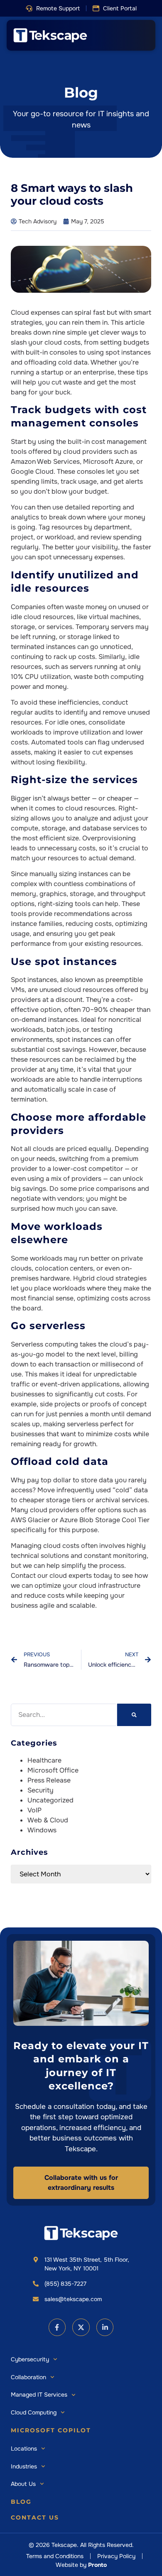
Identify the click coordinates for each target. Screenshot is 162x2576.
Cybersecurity (30, 2359)
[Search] (134, 1715)
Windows (42, 1830)
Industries (24, 2466)
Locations (24, 2449)
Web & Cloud (48, 1820)
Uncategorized (50, 1800)
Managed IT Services (39, 2395)
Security (40, 1790)
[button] (53, 9)
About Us (23, 2484)
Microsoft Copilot (51, 2430)
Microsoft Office (53, 1770)
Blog (21, 2502)
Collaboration (28, 2377)
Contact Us (35, 2517)
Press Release (49, 1780)
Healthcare (44, 1760)
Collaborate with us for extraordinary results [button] (81, 2183)
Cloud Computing (34, 2412)
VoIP (34, 1810)
